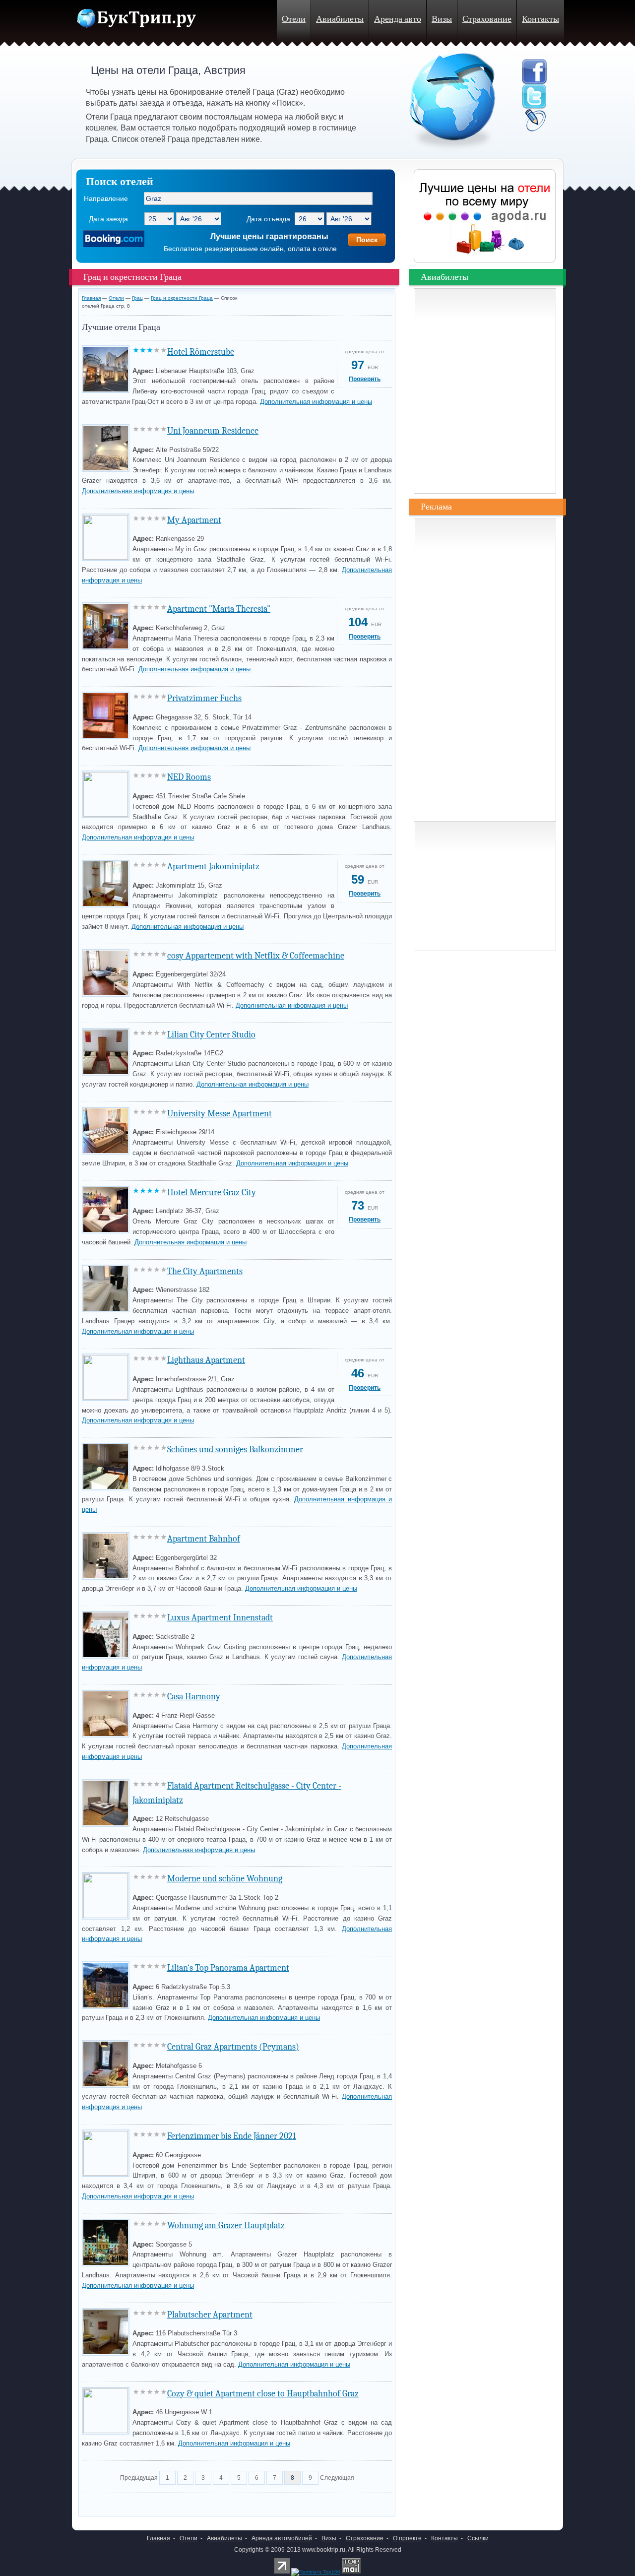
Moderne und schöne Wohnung (225, 1879)
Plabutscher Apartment (210, 2315)
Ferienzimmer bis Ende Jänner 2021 (232, 2136)
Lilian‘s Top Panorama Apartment (228, 1968)
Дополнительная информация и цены (316, 402)
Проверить (365, 379)
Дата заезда (108, 219)
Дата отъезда (268, 219)
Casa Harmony (194, 1697)
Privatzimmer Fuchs (204, 698)
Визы (442, 19)
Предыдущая (139, 2478)
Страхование (487, 19)
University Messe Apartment (220, 1114)
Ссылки (478, 2538)
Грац (137, 298)
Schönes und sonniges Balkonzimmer (235, 1449)
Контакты (540, 19)
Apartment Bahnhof (204, 1539)
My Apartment (194, 520)
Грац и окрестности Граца (182, 298)
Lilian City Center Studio (211, 1035)
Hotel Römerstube (201, 352)
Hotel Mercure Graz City (212, 1192)
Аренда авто (398, 19)
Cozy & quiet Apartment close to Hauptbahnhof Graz (263, 2394)
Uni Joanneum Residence (213, 431)
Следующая (337, 2478)
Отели (294, 19)
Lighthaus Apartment (206, 1360)
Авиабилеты (340, 19)
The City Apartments (205, 1271)
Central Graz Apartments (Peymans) (233, 2047)
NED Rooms (189, 777)
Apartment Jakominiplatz (213, 867)
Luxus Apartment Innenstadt (220, 1618)
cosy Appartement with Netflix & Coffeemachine (256, 956)
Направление (106, 198)
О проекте (407, 2538)
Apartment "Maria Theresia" (219, 609)
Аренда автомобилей (282, 2538)
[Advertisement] (198, 2502)
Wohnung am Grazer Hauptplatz (226, 2225)
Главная (91, 298)
